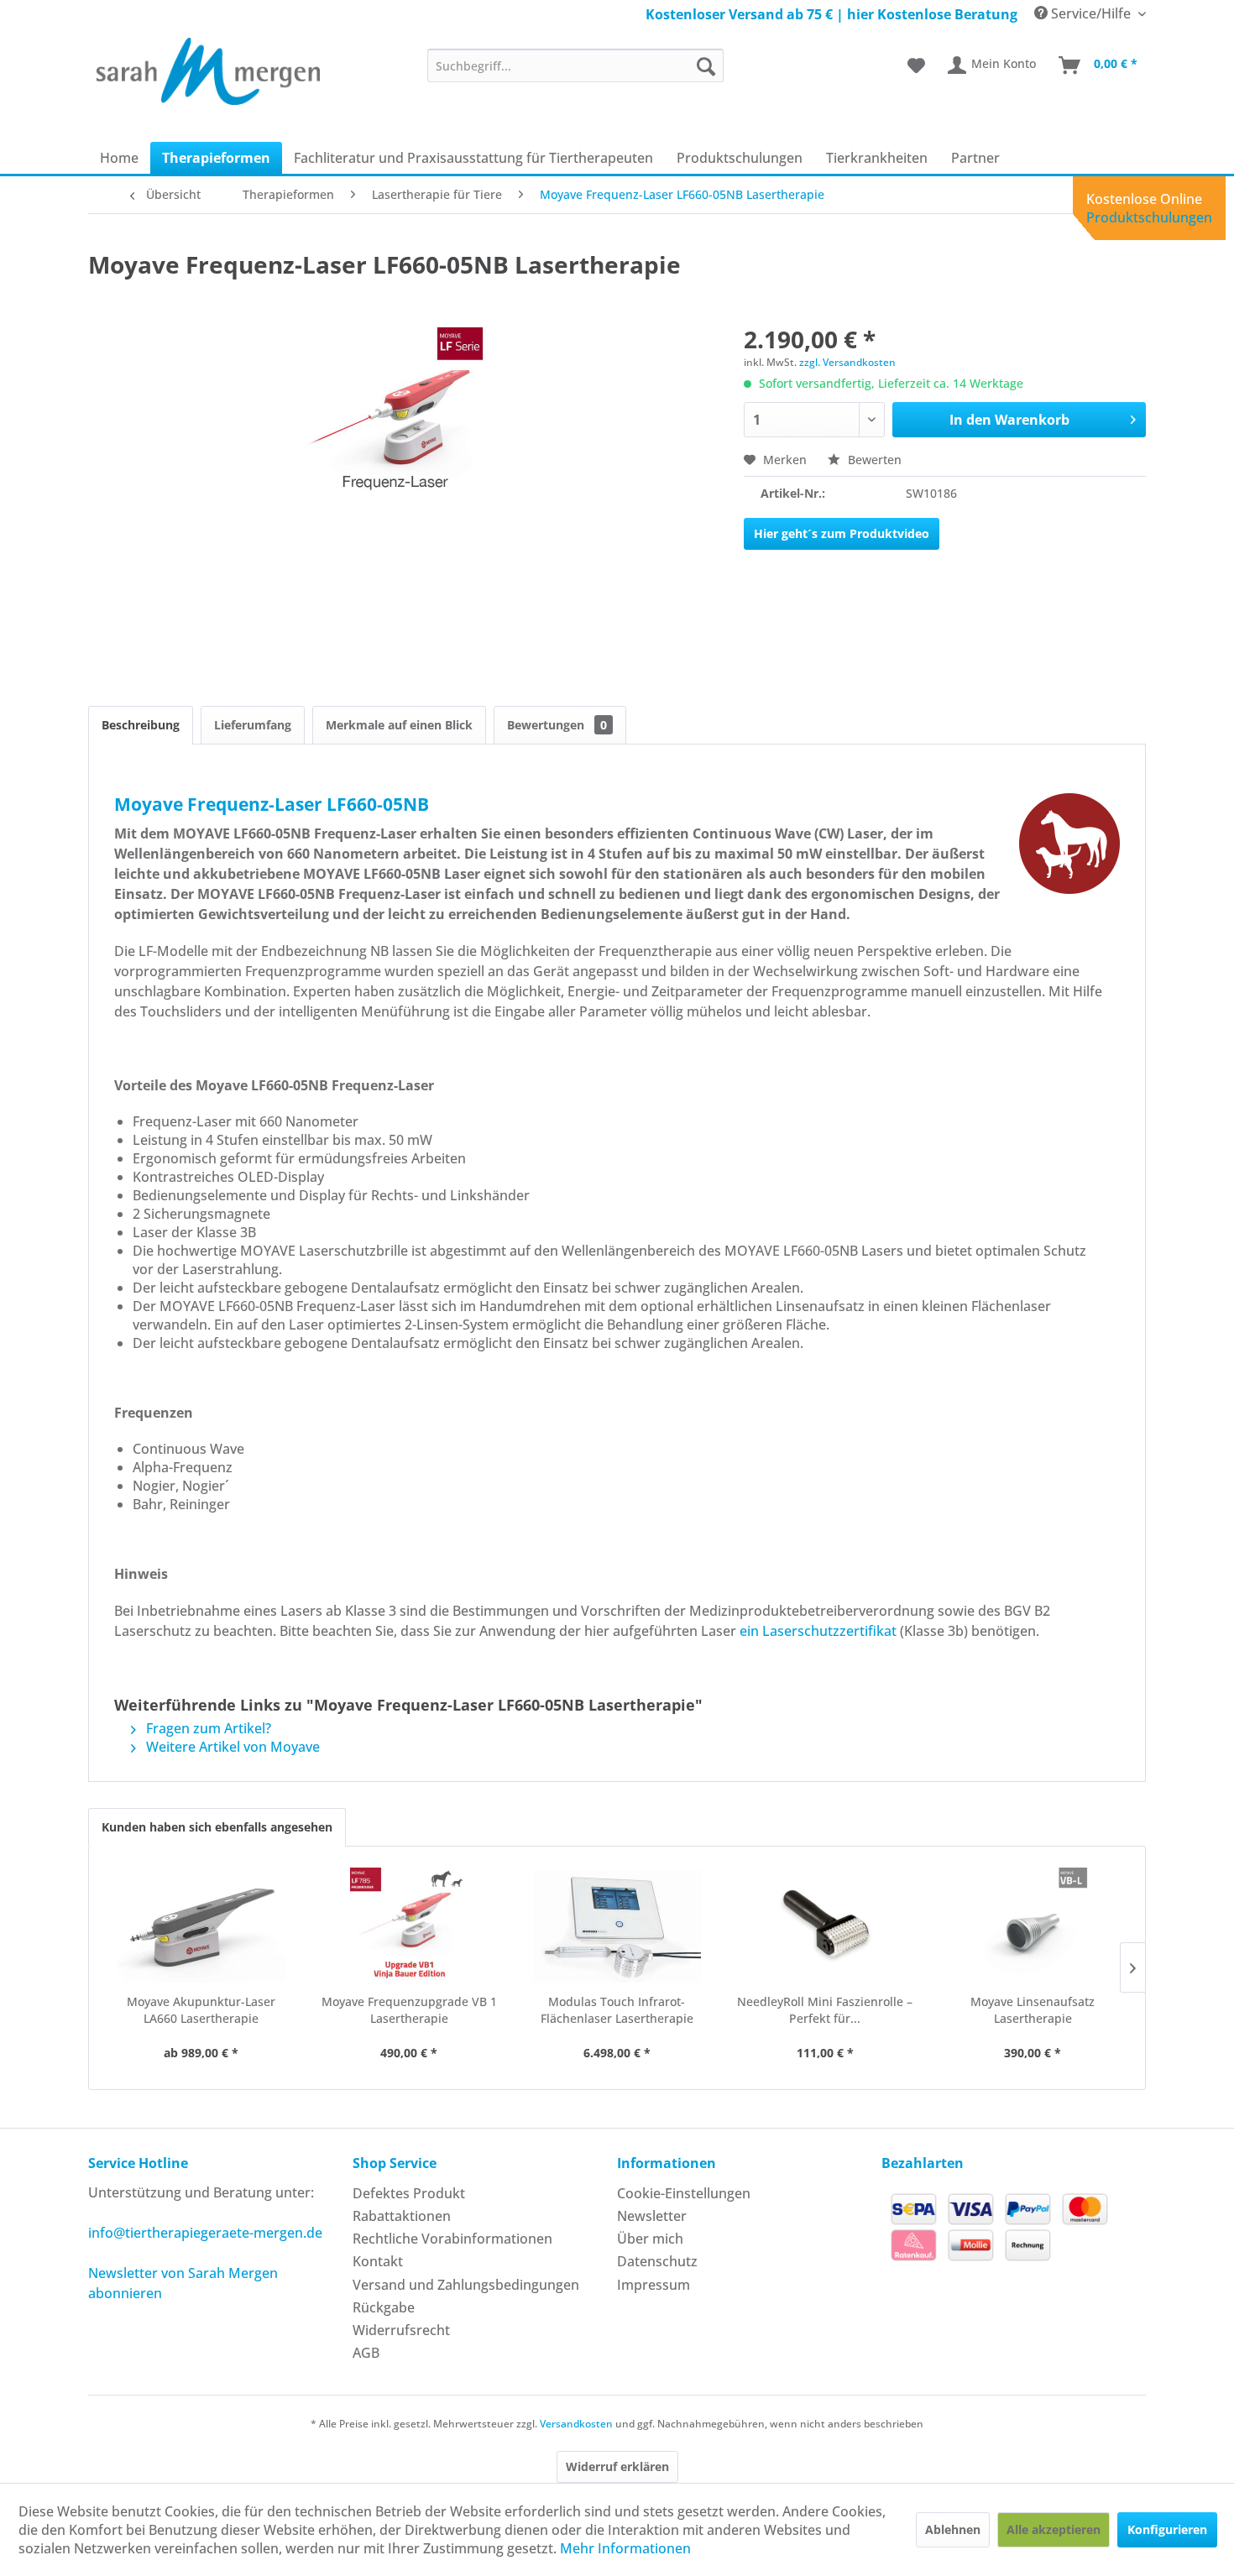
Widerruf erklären (617, 2466)
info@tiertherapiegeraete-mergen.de (205, 2233)
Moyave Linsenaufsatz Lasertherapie (1033, 2010)
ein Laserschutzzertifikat (818, 1631)
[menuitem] (575, 65)
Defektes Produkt (409, 2193)
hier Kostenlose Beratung (932, 14)
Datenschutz (657, 2261)
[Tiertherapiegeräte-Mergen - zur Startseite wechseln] (208, 71)
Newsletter (652, 2216)
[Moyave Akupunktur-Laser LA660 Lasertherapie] (201, 1926)
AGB (366, 2353)
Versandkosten (576, 2424)
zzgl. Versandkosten (847, 362)
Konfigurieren (1167, 2529)
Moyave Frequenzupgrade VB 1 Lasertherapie (409, 2010)
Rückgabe (384, 2307)
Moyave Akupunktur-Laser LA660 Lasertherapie (201, 2010)
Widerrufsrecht (401, 2330)
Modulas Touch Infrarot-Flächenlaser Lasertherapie (617, 2010)
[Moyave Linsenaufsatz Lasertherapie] (1033, 1926)
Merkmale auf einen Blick (399, 725)
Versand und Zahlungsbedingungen (466, 2285)
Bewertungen (557, 725)
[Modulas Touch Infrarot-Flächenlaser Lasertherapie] (617, 1926)
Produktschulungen (1149, 217)
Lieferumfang (253, 725)
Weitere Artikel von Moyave (231, 1747)
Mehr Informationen (625, 2548)
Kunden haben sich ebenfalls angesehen (217, 1827)
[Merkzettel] (916, 65)
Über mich (650, 2239)
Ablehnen (953, 2529)
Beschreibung (141, 725)
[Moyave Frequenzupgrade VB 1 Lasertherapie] (410, 1926)
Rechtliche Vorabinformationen (452, 2239)
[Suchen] (706, 65)
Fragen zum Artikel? (207, 1728)
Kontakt (378, 2261)
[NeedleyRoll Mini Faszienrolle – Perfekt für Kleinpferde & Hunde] (825, 1926)
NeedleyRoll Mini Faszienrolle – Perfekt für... (825, 2010)
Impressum (654, 2285)
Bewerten (873, 460)
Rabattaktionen (402, 2216)
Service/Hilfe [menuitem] (1091, 13)
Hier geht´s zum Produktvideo (842, 533)
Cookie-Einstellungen (684, 2193)
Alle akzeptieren (1054, 2529)
